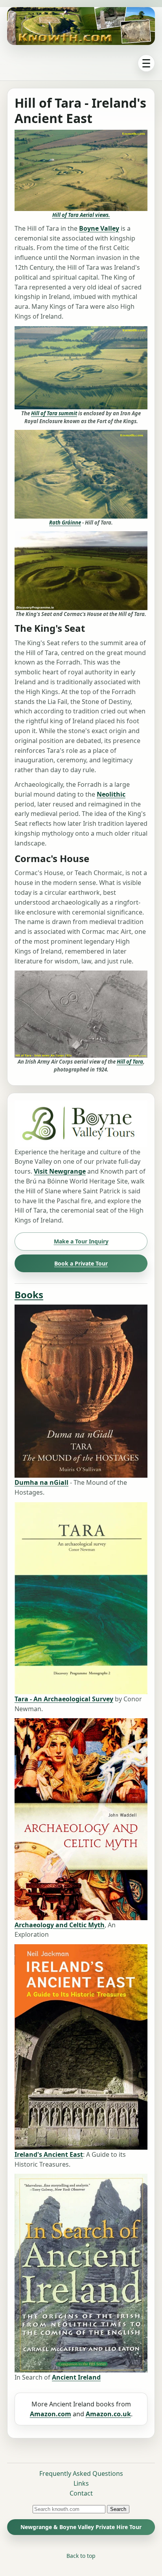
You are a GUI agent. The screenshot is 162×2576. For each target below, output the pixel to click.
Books (29, 1295)
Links (81, 2483)
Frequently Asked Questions (81, 2473)
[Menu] (146, 63)
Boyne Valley (99, 228)
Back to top (81, 2556)
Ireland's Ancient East (49, 2154)
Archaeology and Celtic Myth (60, 1925)
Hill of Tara (130, 1062)
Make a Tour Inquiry (81, 1241)
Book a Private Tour (81, 1263)
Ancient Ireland (76, 2377)
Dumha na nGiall (41, 1482)
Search (118, 2509)
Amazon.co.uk (108, 2414)
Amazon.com (51, 2414)
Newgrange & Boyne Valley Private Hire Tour (81, 2527)
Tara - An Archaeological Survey (64, 1699)
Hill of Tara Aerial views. (81, 215)
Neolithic (111, 794)
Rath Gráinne (65, 523)
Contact (81, 2493)
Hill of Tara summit (54, 413)
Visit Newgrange (60, 1171)
